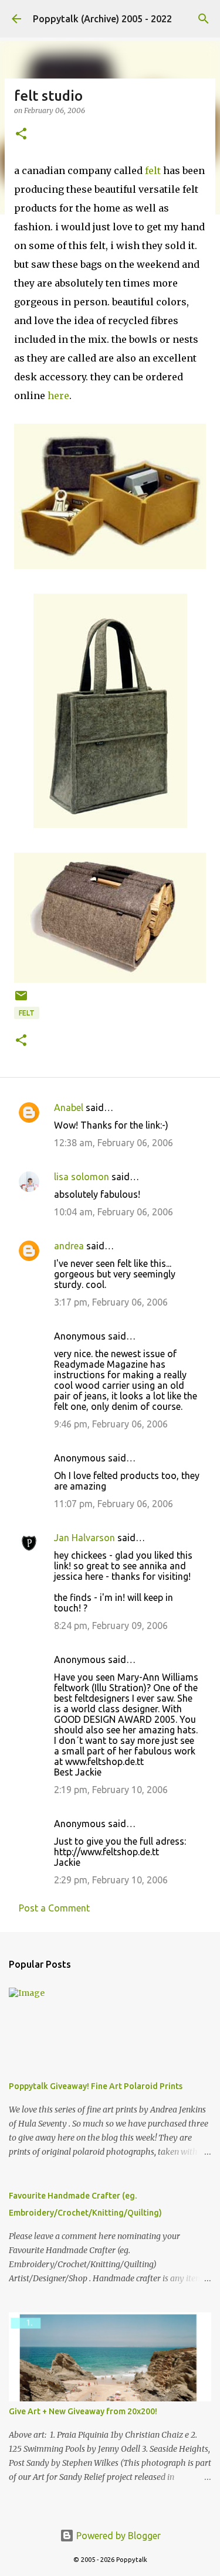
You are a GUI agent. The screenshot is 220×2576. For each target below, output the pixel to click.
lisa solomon (82, 1177)
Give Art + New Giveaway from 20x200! (83, 2411)
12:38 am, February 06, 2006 (114, 1143)
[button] (21, 134)
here (58, 396)
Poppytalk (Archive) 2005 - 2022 (102, 19)
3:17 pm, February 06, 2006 (111, 1302)
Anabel (69, 1108)
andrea (69, 1246)
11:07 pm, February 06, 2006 (114, 1504)
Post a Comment (54, 1908)
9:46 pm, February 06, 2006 (111, 1424)
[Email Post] (21, 1000)
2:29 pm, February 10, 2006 (111, 1880)
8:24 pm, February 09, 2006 (111, 1626)
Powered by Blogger (117, 2536)
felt (153, 171)
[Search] (204, 19)
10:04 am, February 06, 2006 (114, 1212)
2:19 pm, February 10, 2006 (111, 1790)
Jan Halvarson (84, 1538)
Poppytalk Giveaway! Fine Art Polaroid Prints (96, 2086)
